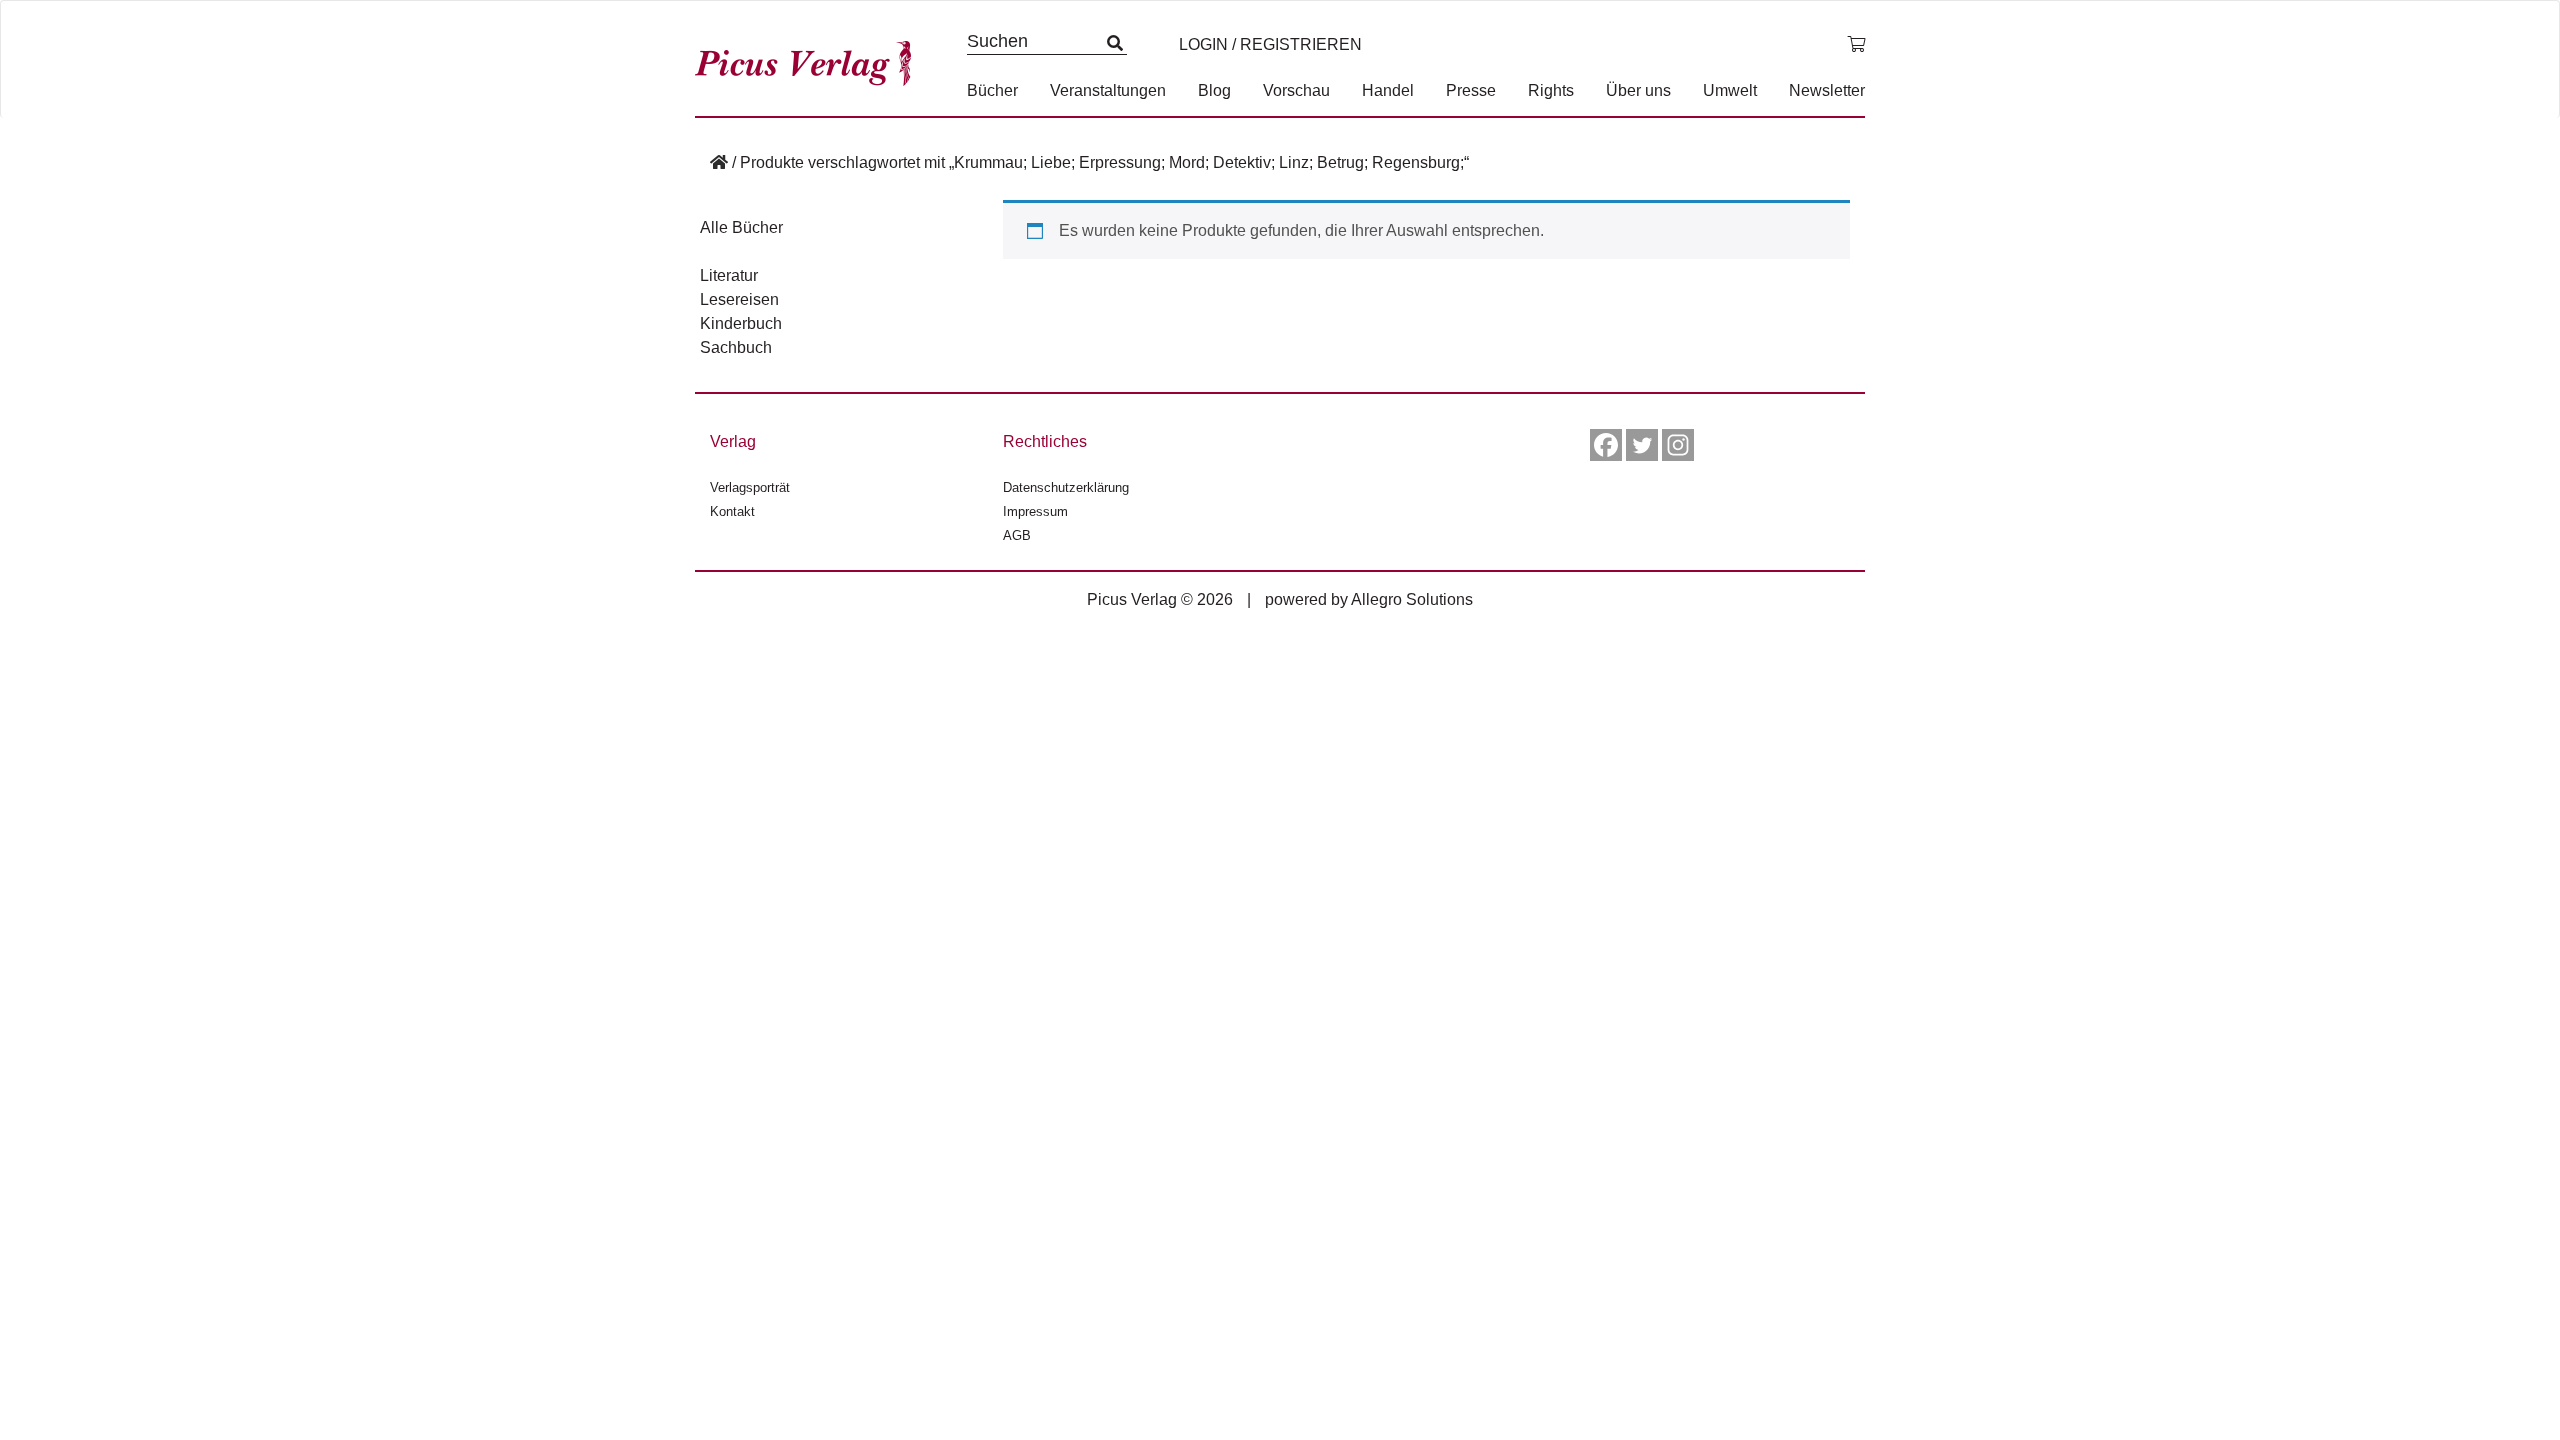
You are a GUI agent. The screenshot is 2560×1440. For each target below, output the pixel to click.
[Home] (719, 162)
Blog (1214, 90)
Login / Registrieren (1270, 44)
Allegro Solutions (1412, 599)
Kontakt (732, 511)
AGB (1017, 535)
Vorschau (1296, 90)
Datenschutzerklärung (1066, 487)
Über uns (1638, 90)
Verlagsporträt (750, 487)
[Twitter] (1642, 445)
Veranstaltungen (1108, 90)
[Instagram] (1678, 445)
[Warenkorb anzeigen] (1856, 45)
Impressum (1035, 511)
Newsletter (1827, 90)
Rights (1551, 90)
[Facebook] (1606, 445)
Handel (1388, 90)
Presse (1471, 90)
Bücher (992, 90)
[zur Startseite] (810, 58)
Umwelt (1730, 90)
